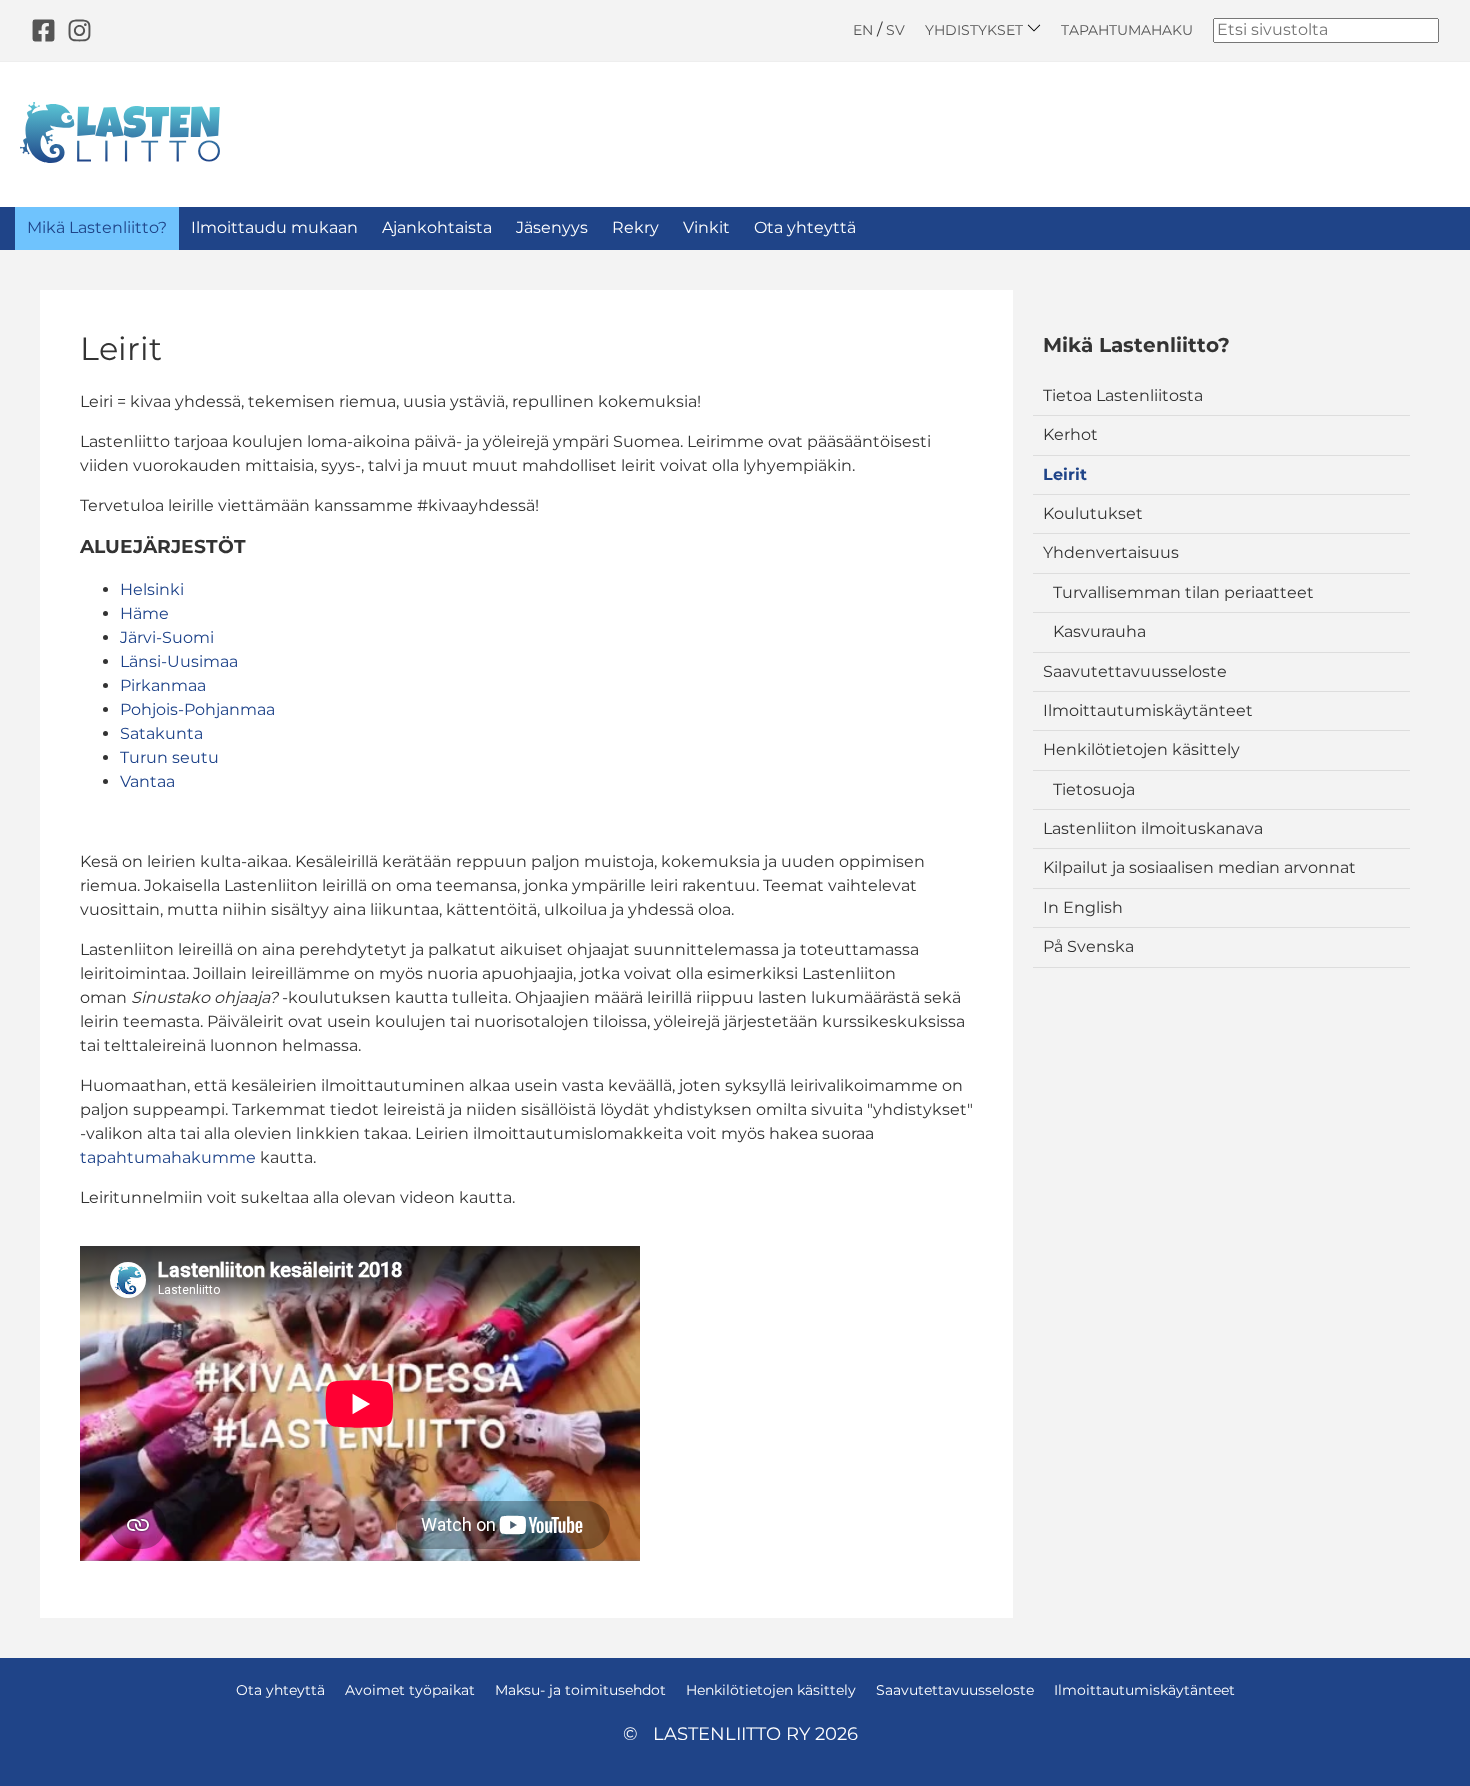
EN (863, 30)
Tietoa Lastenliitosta (1123, 395)
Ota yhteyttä (805, 227)
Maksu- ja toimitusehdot (580, 1690)
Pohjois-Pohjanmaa (197, 709)
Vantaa (147, 781)
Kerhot (1070, 434)
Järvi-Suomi (167, 637)
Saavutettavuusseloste (1135, 671)
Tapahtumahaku (1127, 30)
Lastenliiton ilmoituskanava (1153, 828)
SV (895, 30)
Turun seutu (169, 757)
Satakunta (161, 733)
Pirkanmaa (163, 685)
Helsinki (152, 589)
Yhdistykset (976, 29)
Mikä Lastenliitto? (97, 227)
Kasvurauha (1099, 631)
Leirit (1065, 474)
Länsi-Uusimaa (179, 661)
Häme (144, 613)
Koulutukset (1093, 513)
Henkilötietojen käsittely (1141, 749)
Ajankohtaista (437, 227)
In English (1083, 907)
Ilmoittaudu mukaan (274, 227)
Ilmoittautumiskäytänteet (1148, 710)
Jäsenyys (552, 227)
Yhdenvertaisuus (1111, 552)
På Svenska (1088, 946)
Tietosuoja (1094, 789)
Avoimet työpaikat (410, 1690)
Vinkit (706, 227)
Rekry (635, 227)
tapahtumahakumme (170, 1157)
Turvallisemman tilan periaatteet (1183, 592)
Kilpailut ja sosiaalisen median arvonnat (1199, 867)
